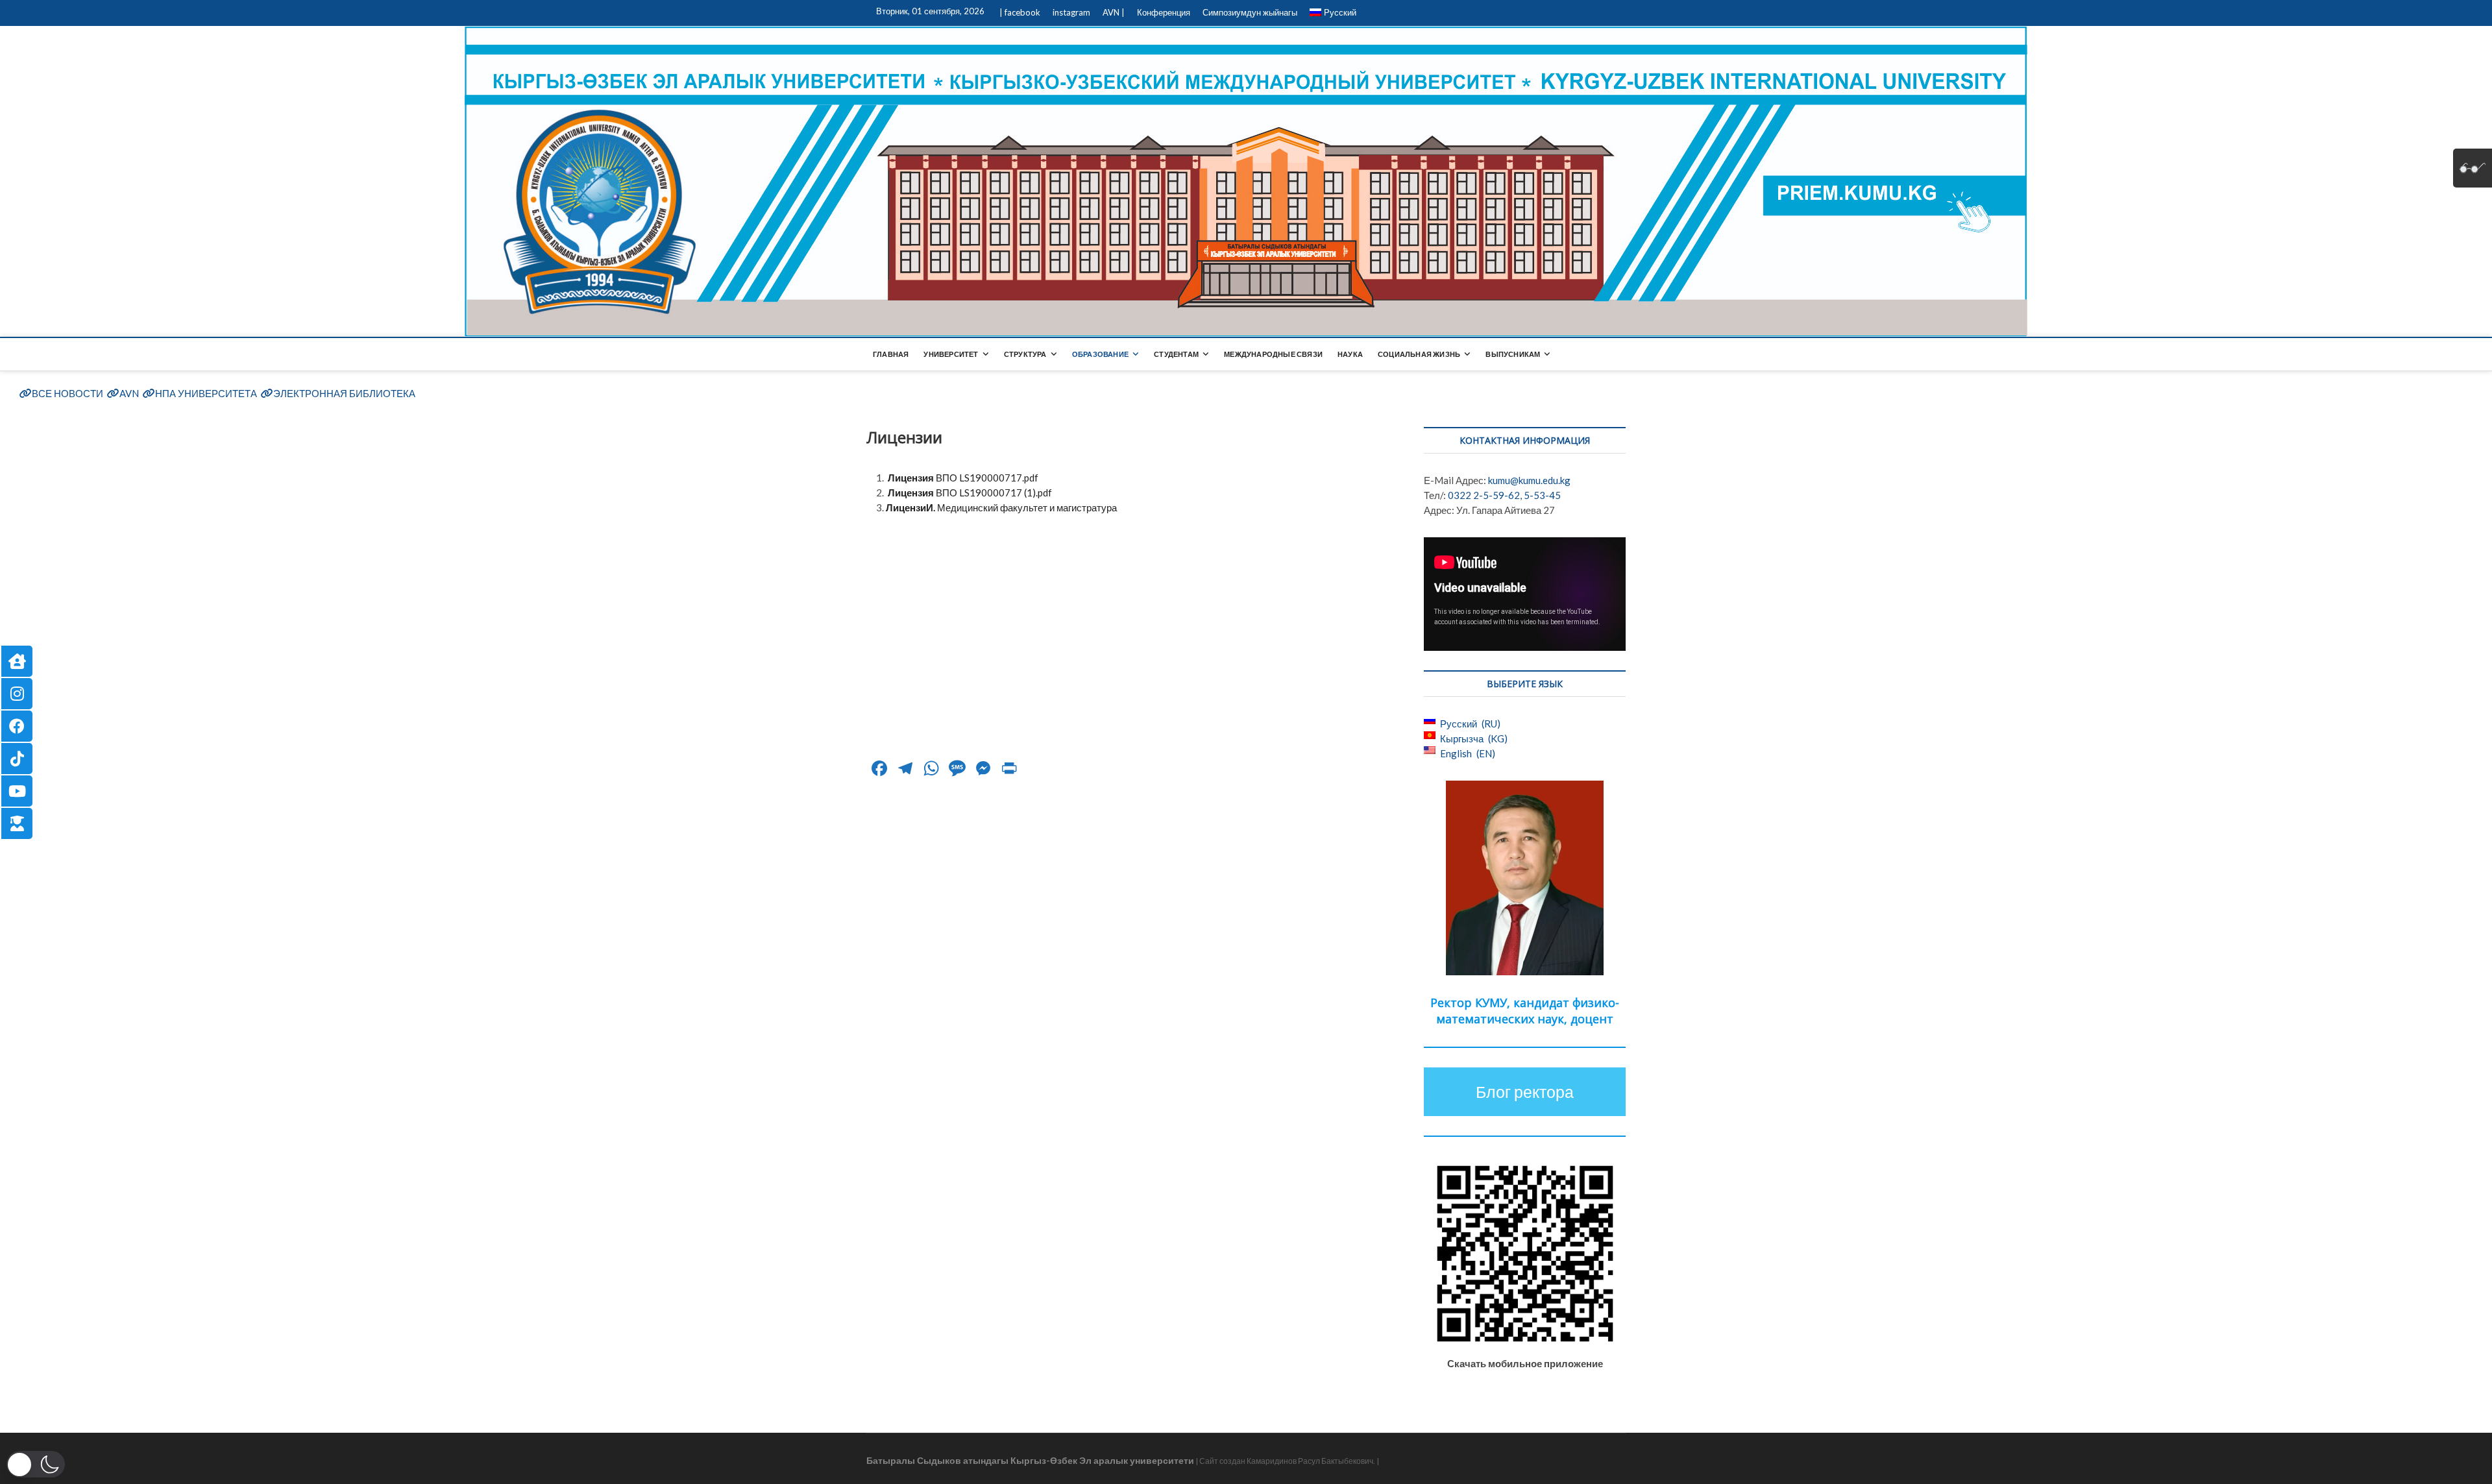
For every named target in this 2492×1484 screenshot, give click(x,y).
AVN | (1114, 12)
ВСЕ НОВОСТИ (67, 393)
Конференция (1164, 12)
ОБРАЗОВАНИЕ (1100, 354)
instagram (1071, 12)
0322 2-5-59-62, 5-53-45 (1504, 495)
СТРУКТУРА (1025, 354)
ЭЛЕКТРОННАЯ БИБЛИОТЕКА (344, 393)
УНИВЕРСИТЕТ (951, 354)
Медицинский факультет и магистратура (1001, 507)
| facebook (1020, 12)
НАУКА (1350, 354)
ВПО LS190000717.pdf (963, 478)
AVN (129, 393)
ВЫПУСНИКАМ (1513, 354)
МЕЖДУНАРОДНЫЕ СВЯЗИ (1273, 354)
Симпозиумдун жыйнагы (1250, 12)
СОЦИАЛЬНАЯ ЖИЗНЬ (1419, 354)
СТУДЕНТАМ (1176, 354)
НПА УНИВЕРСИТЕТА (206, 393)
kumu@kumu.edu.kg (1529, 480)
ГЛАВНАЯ (891, 354)
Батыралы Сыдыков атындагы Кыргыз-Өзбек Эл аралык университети (1030, 1460)
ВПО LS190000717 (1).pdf (970, 493)
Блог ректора (1525, 1091)
